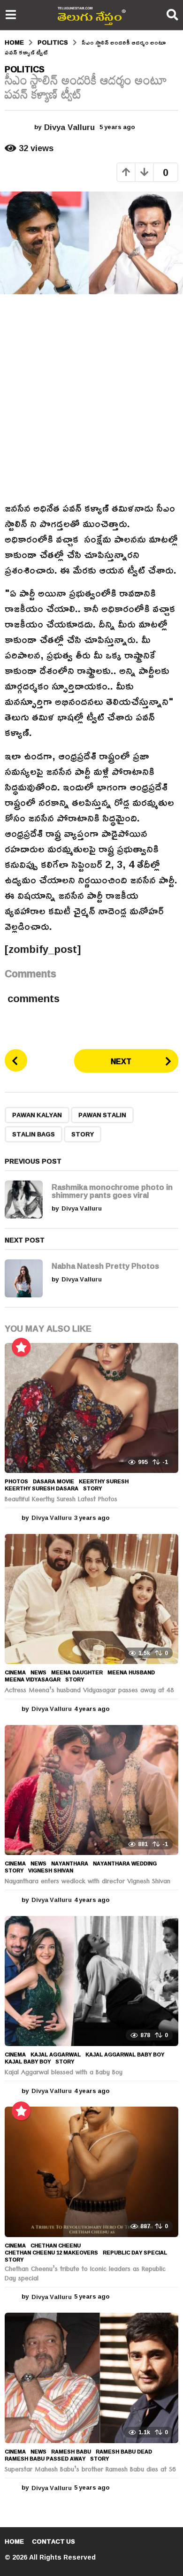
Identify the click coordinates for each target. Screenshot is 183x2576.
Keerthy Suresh (104, 1481)
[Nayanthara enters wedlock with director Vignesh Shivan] (91, 1790)
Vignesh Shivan (51, 1871)
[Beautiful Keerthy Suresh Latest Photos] (91, 1408)
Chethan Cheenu (56, 2246)
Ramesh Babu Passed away (45, 2459)
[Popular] (21, 1347)
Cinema (15, 1672)
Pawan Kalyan (37, 1115)
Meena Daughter (77, 1672)
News (38, 1672)
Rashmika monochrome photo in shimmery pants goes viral (112, 1191)
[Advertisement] (91, 398)
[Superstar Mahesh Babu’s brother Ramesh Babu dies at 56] (91, 2378)
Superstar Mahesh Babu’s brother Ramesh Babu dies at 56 (90, 2470)
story (83, 1134)
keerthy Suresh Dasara (42, 1488)
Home (14, 2541)
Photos (16, 1481)
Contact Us (53, 2541)
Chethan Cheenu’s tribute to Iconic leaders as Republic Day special (85, 2275)
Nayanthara (70, 1863)
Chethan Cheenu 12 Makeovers (51, 2253)
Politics (25, 69)
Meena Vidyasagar (33, 1679)
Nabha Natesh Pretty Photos (105, 1266)
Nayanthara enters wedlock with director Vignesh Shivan (88, 1882)
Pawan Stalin (102, 1115)
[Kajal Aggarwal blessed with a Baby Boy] (91, 1981)
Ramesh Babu (71, 2452)
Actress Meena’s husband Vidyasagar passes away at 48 (89, 1691)
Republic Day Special (135, 2253)
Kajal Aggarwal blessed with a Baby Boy (64, 2073)
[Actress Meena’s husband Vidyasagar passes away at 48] (91, 1599)
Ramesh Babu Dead (124, 2452)
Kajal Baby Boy (28, 2062)
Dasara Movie (53, 1481)
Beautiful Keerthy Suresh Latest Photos (61, 1500)
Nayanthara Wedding (125, 1863)
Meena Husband (131, 1672)
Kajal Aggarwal (56, 2055)
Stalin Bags (34, 1134)
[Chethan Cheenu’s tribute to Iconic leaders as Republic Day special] (91, 2172)
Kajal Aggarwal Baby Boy (125, 2055)
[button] (11, 15)
